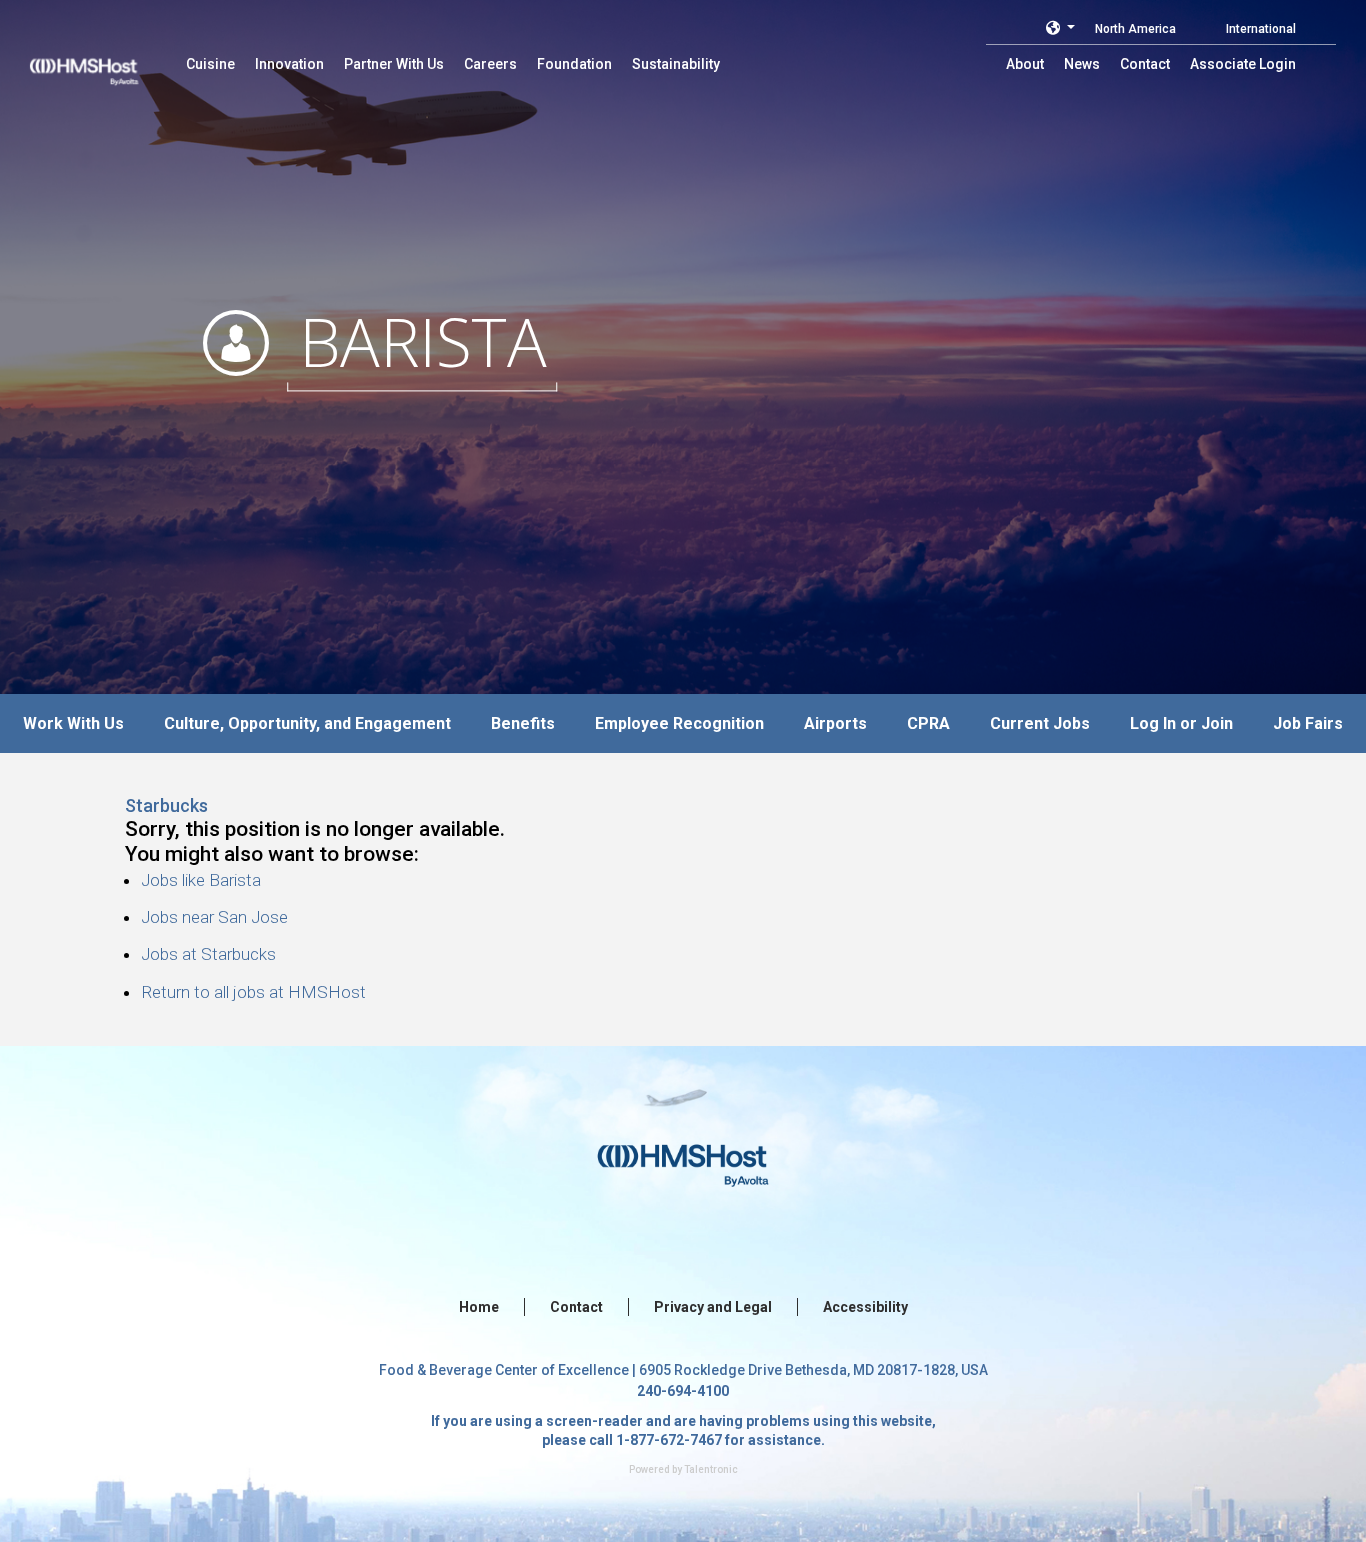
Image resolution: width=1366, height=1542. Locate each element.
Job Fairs (1308, 723)
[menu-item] (210, 64)
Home (479, 1307)
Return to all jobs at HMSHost (253, 992)
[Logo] (103, 60)
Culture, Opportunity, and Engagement (307, 723)
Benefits (523, 723)
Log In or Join (1181, 723)
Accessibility (865, 1307)
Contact (576, 1307)
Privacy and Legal (713, 1307)
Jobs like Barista (201, 880)
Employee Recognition (679, 723)
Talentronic (711, 1469)
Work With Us (73, 723)
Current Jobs (1040, 723)
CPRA (928, 723)
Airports (835, 723)
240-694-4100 (683, 1391)
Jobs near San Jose (214, 917)
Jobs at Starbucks (208, 954)
